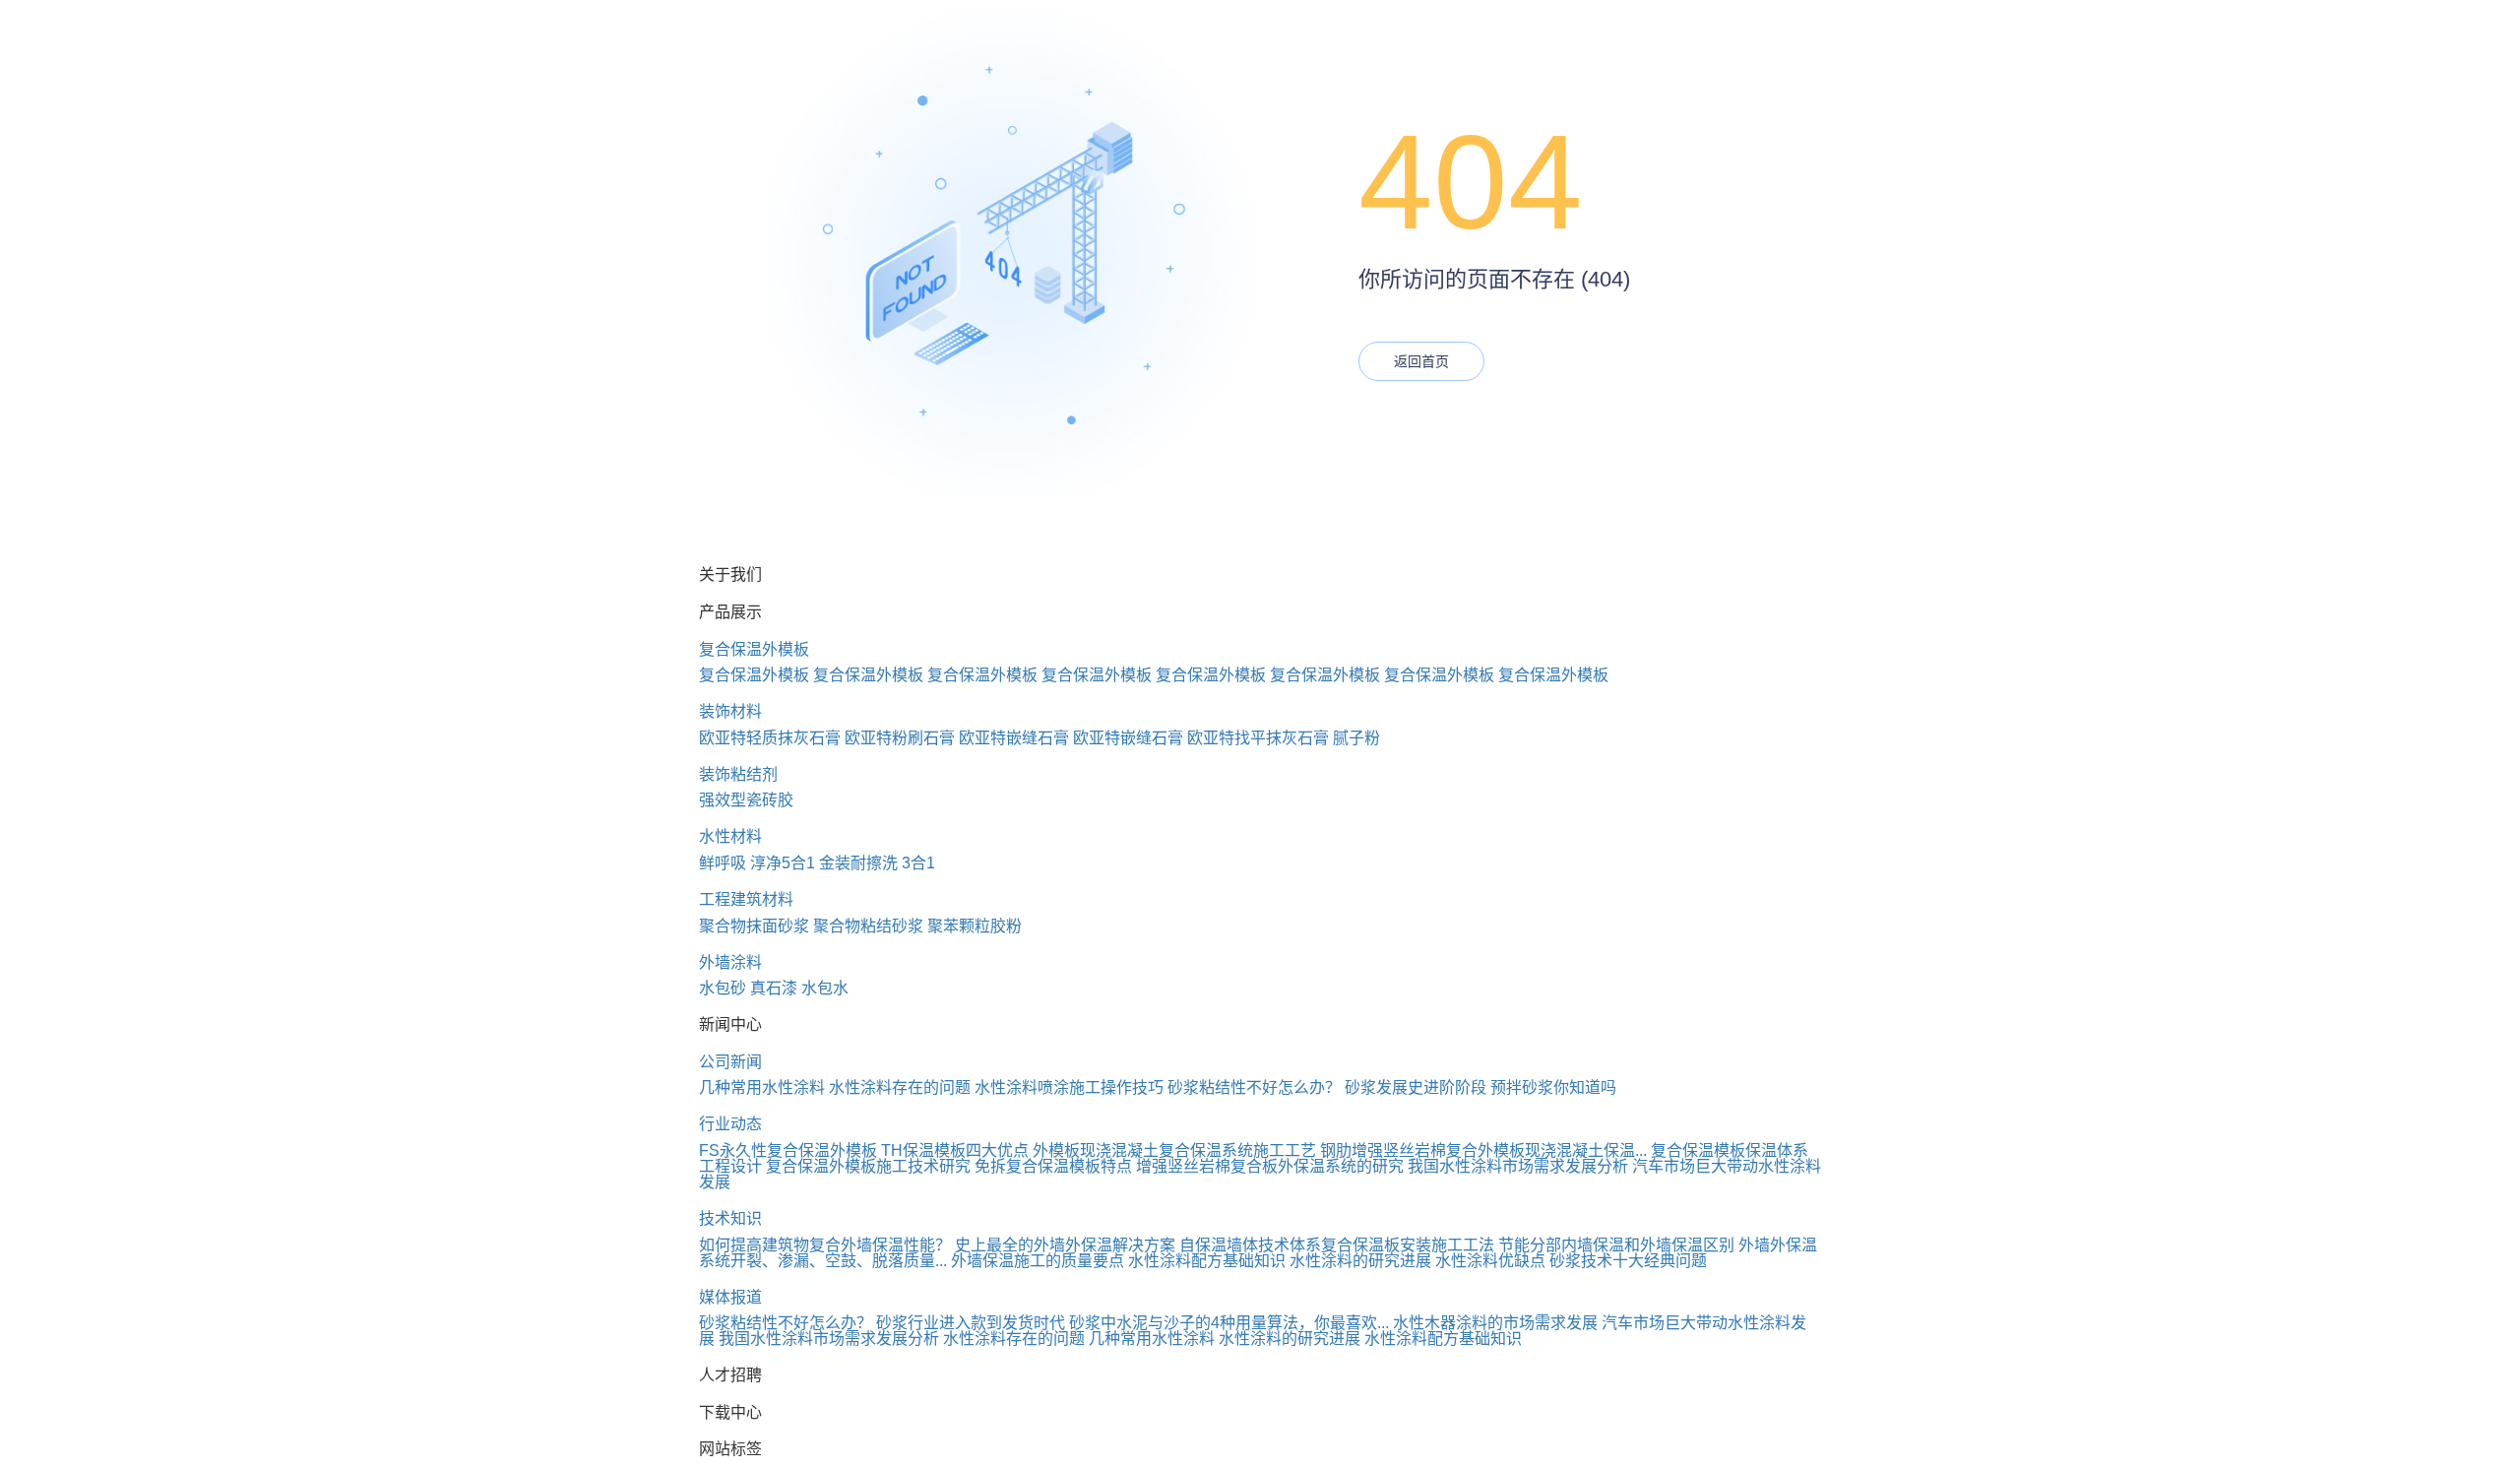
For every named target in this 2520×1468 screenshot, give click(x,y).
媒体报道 (730, 1297)
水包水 (825, 988)
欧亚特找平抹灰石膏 (1258, 738)
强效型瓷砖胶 (746, 800)
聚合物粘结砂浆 (868, 926)
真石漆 (774, 988)
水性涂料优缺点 (1490, 1261)
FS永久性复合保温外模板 (788, 1150)
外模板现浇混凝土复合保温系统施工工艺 (1174, 1150)
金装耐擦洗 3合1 (877, 863)
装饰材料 (730, 711)
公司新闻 (730, 1062)
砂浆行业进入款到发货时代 (971, 1323)
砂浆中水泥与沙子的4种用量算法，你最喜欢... (1229, 1323)
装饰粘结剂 (738, 774)
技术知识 (730, 1218)
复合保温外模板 (754, 649)
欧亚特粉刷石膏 (900, 738)
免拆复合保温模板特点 (1053, 1166)
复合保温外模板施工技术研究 (868, 1166)
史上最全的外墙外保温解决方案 (1065, 1245)
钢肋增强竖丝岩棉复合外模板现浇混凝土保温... (1483, 1150)
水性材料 (730, 836)
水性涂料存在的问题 (900, 1087)
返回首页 (1421, 361)
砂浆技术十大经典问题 (1628, 1261)
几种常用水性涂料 (762, 1087)
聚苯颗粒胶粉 (975, 926)
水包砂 (723, 988)
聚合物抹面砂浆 (754, 926)
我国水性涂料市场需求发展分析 (1518, 1166)
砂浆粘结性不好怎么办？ (1254, 1087)
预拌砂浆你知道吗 (1553, 1087)
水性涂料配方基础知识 (1207, 1261)
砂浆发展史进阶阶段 (1416, 1087)
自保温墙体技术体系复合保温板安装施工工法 (1337, 1245)
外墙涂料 (730, 962)
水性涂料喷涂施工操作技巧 (1069, 1087)
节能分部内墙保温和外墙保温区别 (1616, 1245)
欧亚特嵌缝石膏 (1014, 738)
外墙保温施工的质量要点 (1038, 1261)
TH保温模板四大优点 (955, 1150)
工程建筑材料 (746, 899)
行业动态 (730, 1124)
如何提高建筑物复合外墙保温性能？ (825, 1245)
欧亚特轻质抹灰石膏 (770, 738)
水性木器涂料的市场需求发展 (1495, 1323)
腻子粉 (1356, 738)
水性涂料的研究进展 (1360, 1261)
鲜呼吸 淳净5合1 (757, 863)
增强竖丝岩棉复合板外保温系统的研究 (1270, 1166)
